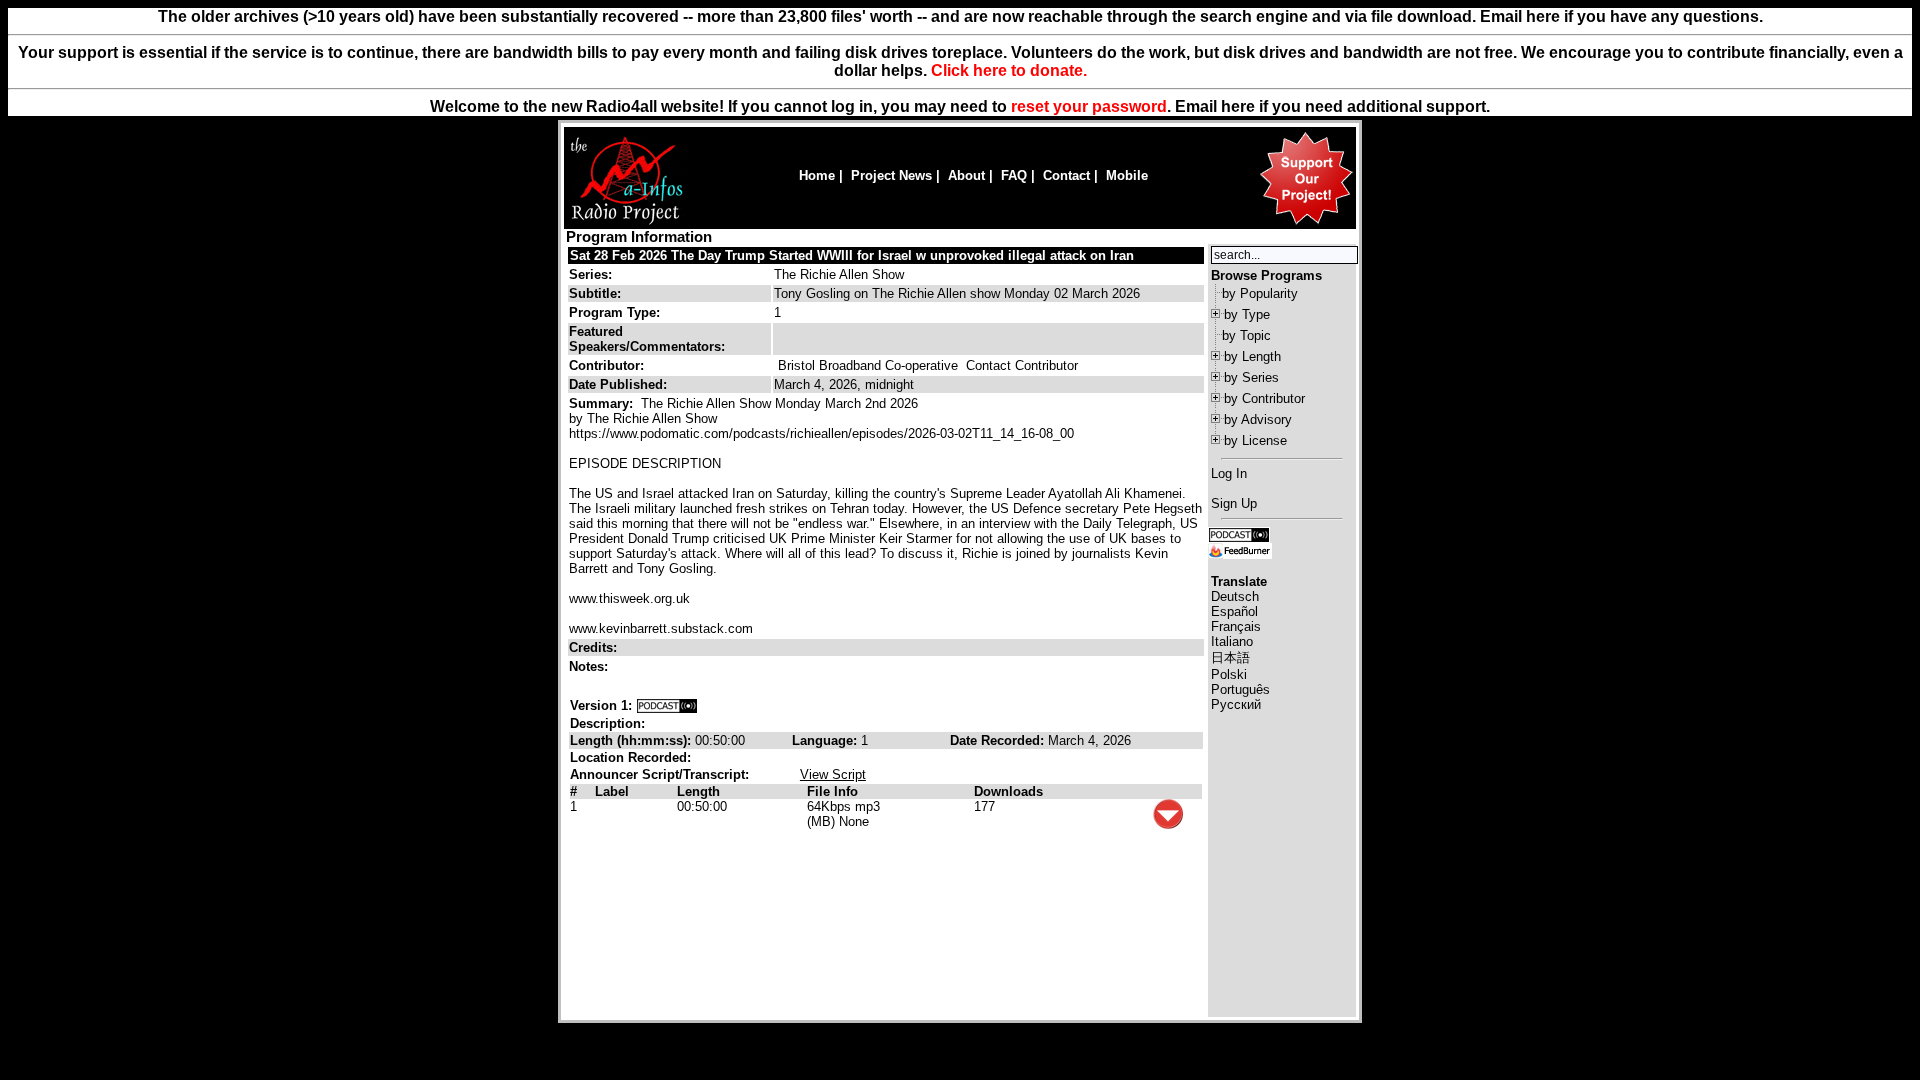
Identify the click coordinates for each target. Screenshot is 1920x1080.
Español (1234, 611)
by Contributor (1264, 398)
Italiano (1232, 641)
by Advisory (1258, 419)
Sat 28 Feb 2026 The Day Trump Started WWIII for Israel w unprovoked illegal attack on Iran (852, 255)
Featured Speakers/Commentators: (647, 339)
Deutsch (1235, 596)
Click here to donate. (1009, 70)
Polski (1229, 674)
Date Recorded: (999, 740)
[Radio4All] (626, 222)
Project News (891, 175)
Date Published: (618, 384)
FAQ (1014, 175)
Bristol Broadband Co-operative (868, 365)
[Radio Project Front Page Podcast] (1239, 533)
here (1238, 106)
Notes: (590, 666)
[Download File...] (1168, 824)
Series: (590, 274)
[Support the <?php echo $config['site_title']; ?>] (1306, 223)
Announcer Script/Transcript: (659, 774)
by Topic (1246, 335)
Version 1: (601, 705)
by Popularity (1260, 293)
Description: (607, 723)
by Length (1252, 356)
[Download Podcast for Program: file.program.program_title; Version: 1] (667, 705)
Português (1240, 689)
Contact (1066, 175)
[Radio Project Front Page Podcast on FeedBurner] (1240, 549)
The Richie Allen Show (839, 274)
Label (612, 791)
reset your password (1089, 106)
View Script (833, 774)
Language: (826, 740)
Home (817, 175)
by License (1255, 440)
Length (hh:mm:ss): (632, 740)
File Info (832, 791)
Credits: (595, 647)
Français (1236, 626)
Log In (1229, 473)
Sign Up (1234, 503)
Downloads (1008, 791)
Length (698, 791)
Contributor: (606, 365)
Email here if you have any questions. (1621, 16)
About (966, 175)
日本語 (1230, 657)
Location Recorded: (630, 757)
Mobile (1127, 175)
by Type (1247, 314)
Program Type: (614, 312)
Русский (1236, 704)
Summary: (603, 403)
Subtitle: (595, 293)
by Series (1251, 377)
